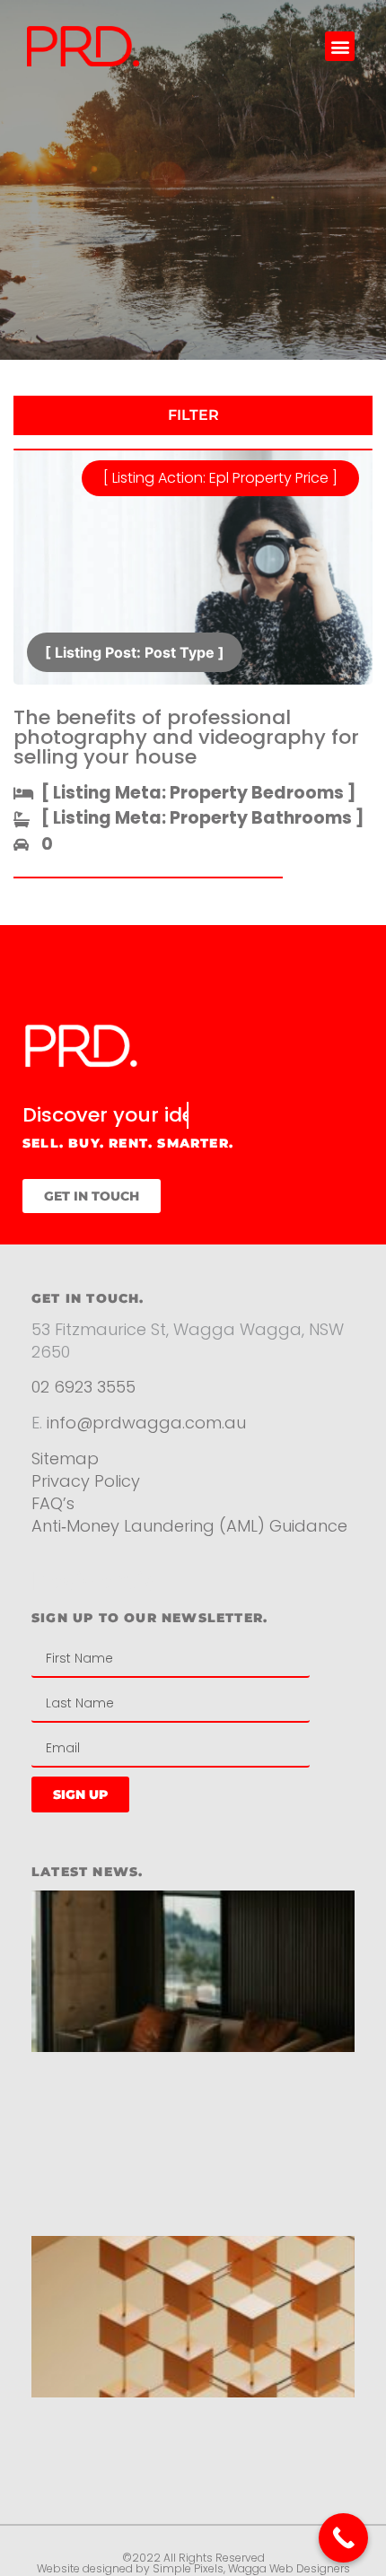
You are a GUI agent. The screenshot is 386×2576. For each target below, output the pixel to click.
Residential (97, 1581)
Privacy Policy (88, 1481)
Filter (193, 415)
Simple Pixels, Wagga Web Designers (251, 2568)
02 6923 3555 (83, 1387)
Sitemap (65, 1458)
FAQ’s (53, 1503)
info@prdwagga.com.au (146, 1423)
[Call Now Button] (343, 2538)
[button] (340, 46)
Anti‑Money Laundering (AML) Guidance (189, 1526)
